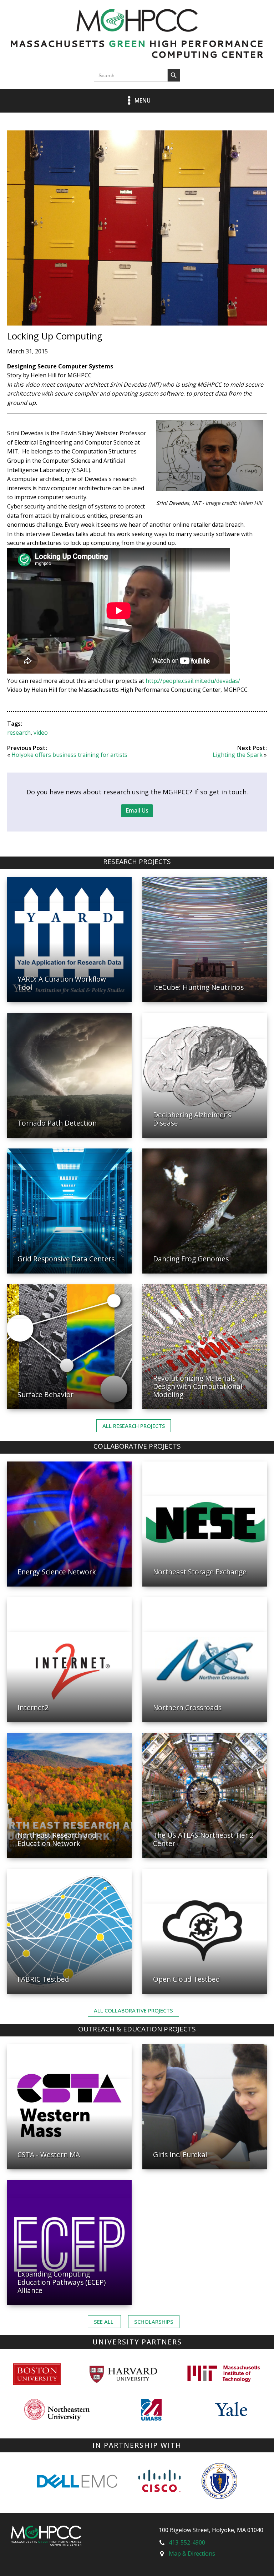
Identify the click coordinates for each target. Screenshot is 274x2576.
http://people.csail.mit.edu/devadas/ (193, 681)
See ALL (104, 2322)
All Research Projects (134, 1426)
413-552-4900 (187, 2542)
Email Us (137, 810)
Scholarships (154, 2322)
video (41, 733)
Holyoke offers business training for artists (69, 755)
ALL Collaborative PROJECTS (133, 2010)
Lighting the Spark (238, 755)
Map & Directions (192, 2553)
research (19, 733)
